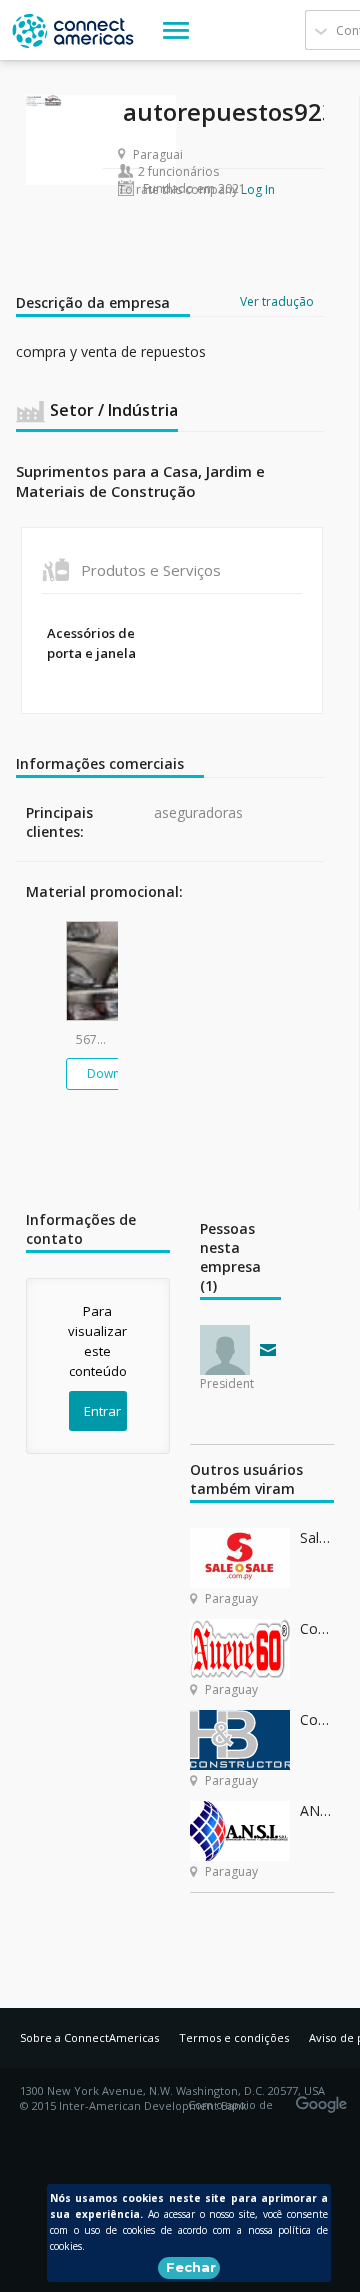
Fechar (191, 2267)
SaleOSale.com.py (317, 1537)
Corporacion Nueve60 (317, 1628)
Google (325, 2098)
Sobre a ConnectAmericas (89, 2037)
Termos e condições (234, 2037)
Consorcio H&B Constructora (317, 1719)
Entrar (102, 1411)
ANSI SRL (317, 1810)
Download (116, 1073)
